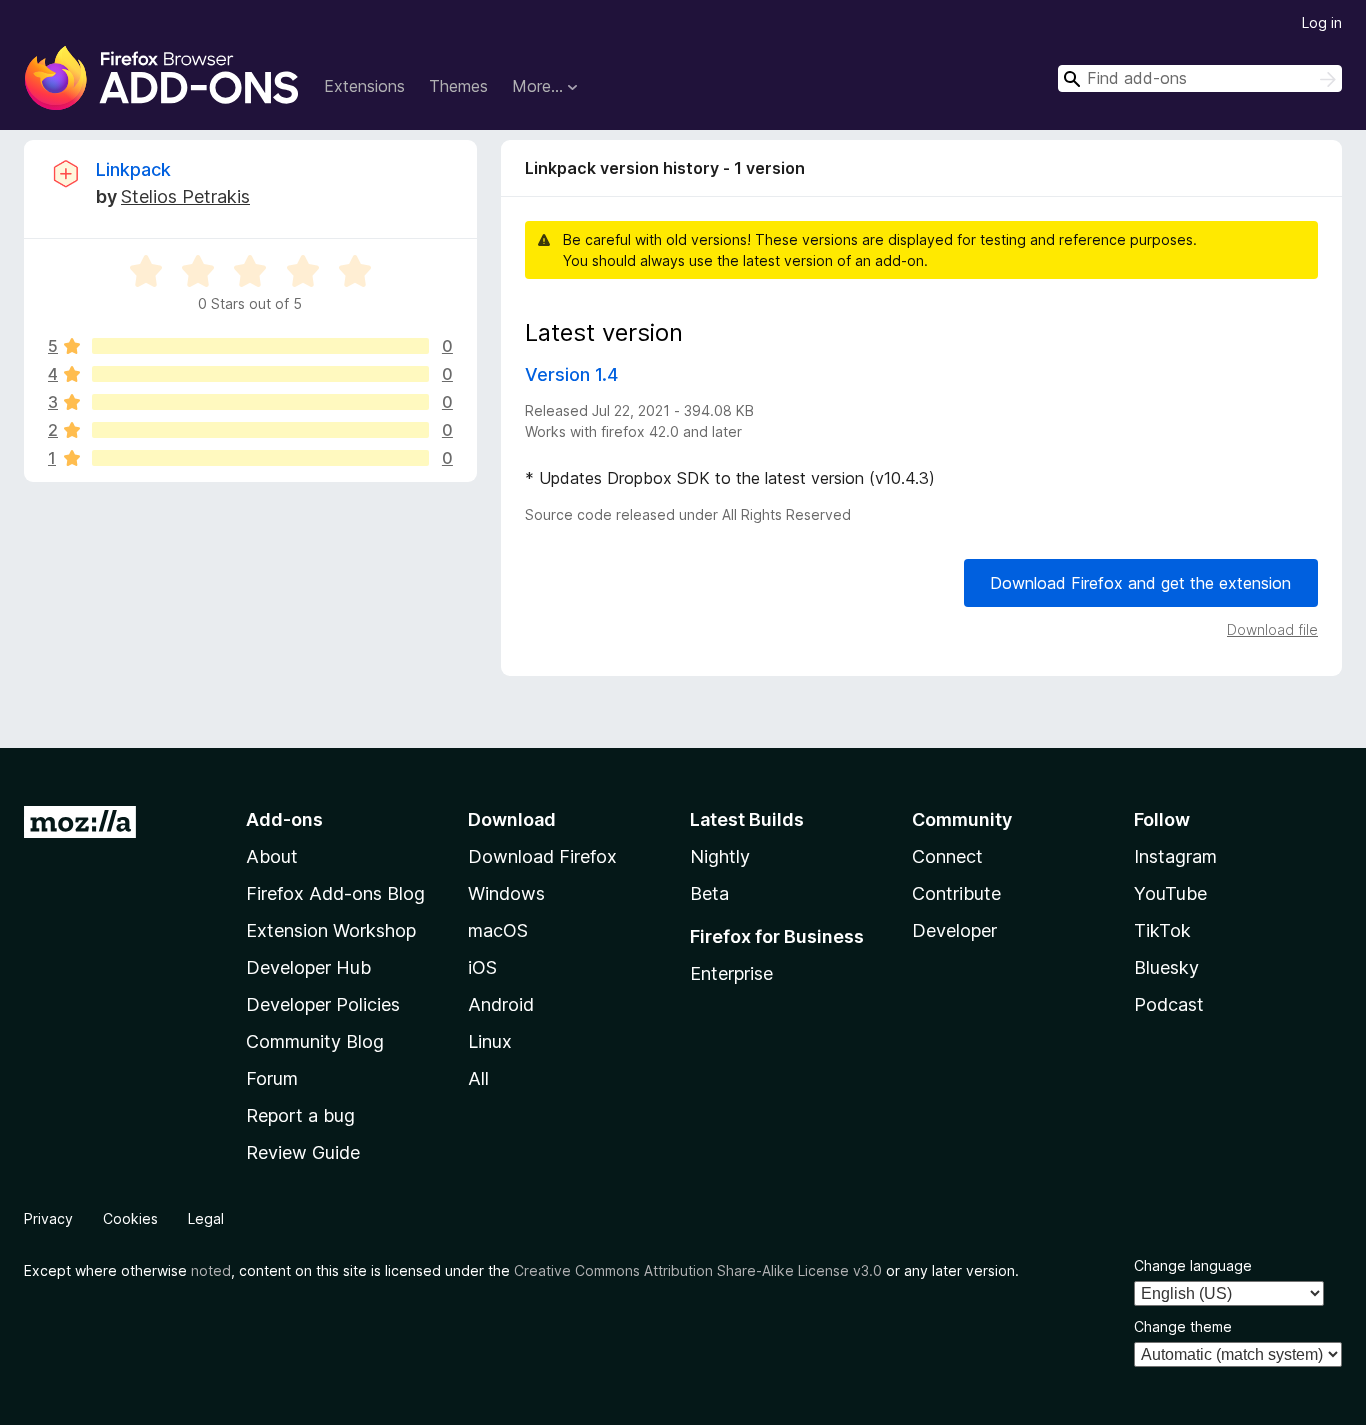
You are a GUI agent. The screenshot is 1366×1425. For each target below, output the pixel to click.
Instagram (1175, 856)
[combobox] (1200, 78)
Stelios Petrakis (185, 196)
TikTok (1162, 930)
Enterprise (731, 973)
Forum (272, 1078)
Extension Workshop (331, 930)
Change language (1193, 1265)
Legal (206, 1218)
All (478, 1078)
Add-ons (284, 819)
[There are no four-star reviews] (260, 374)
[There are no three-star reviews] (260, 402)
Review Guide (303, 1152)
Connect (947, 856)
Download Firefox (542, 856)
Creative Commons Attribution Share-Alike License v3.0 (698, 1270)
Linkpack (133, 169)
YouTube (1170, 893)
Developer (954, 930)
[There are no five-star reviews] (260, 346)
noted (211, 1270)
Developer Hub (308, 967)
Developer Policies (323, 1004)
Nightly (720, 856)
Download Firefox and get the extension (1140, 583)
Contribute (956, 893)
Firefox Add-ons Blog (335, 893)
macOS (498, 930)
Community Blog (315, 1041)
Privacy (48, 1218)
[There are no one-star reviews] (260, 458)
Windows (506, 893)
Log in (1322, 22)
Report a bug (300, 1115)
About (272, 856)
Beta (709, 893)
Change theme (1183, 1326)
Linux (490, 1041)
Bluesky (1166, 967)
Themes (458, 86)
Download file (1272, 629)
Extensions (364, 86)
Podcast (1169, 1004)
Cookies (130, 1218)
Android (501, 1004)
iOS (482, 967)
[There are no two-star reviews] (260, 430)
